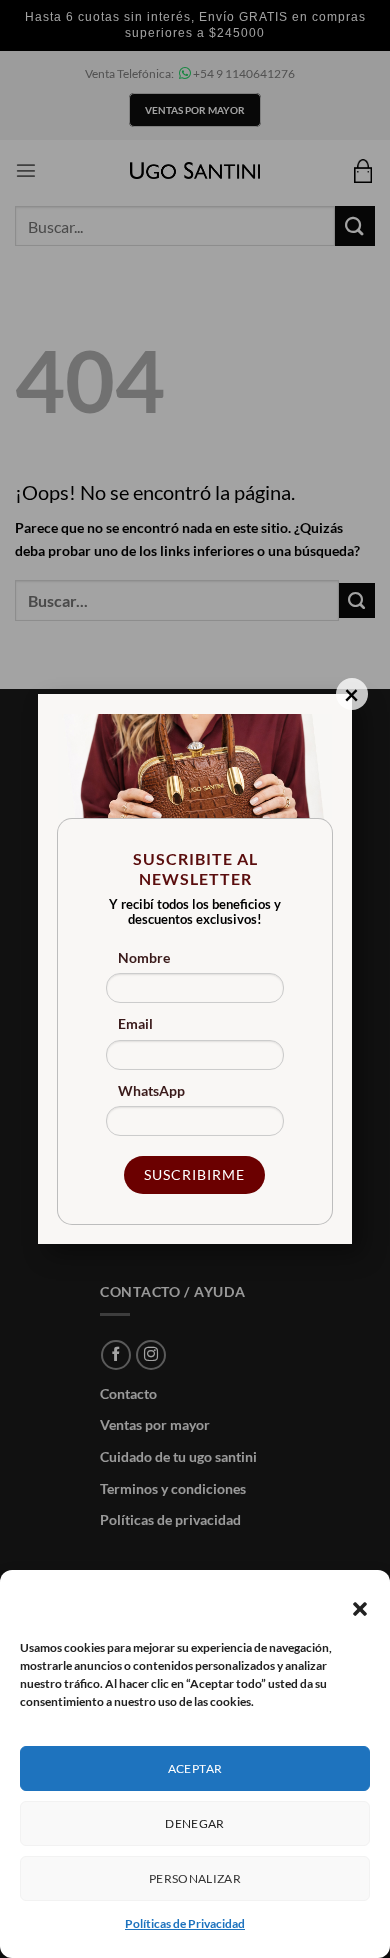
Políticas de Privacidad (185, 1923)
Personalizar (195, 1878)
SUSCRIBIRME (194, 1174)
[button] (360, 1609)
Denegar (195, 1823)
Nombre (144, 957)
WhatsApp (151, 1090)
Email (135, 1023)
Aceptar (195, 1768)
